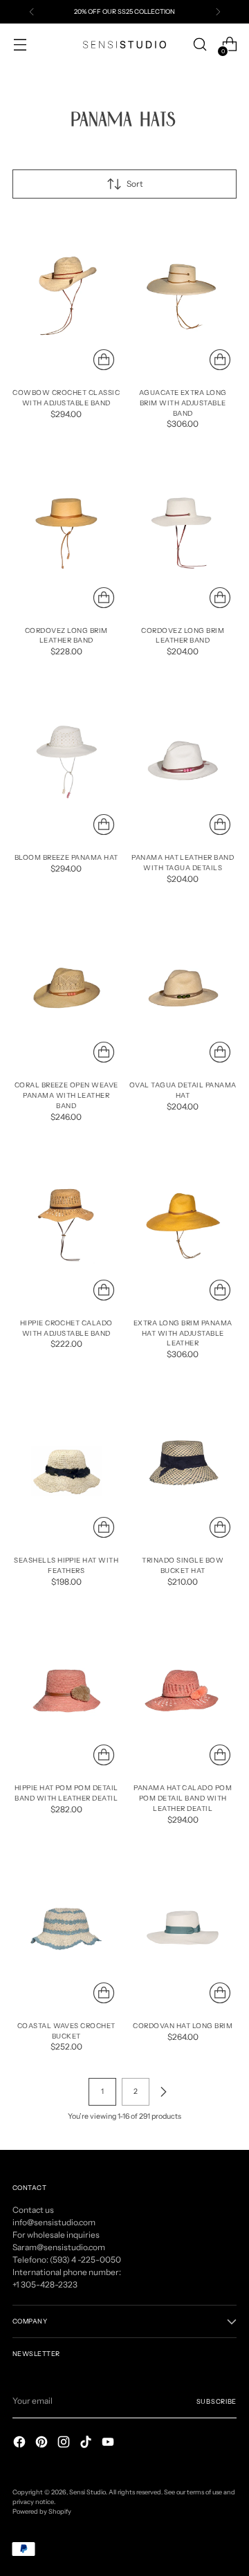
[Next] (218, 12)
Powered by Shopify (42, 2511)
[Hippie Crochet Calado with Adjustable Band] (66, 1226)
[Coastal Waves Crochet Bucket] (66, 1929)
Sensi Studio (87, 2492)
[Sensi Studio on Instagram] (65, 2444)
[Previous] (32, 12)
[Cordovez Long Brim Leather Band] (66, 533)
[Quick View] (104, 360)
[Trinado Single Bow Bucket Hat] (183, 1463)
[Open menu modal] (20, 45)
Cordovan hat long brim (183, 2025)
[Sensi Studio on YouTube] (109, 2444)
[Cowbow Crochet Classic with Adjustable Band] (66, 296)
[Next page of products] (163, 2092)
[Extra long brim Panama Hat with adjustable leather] (183, 1226)
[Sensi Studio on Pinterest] (43, 2444)
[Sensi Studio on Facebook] (21, 2444)
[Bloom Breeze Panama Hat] (66, 761)
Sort (135, 184)
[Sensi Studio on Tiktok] (87, 2444)
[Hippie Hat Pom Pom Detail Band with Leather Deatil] (66, 1691)
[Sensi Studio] (124, 45)
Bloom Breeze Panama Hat (66, 857)
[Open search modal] (200, 45)
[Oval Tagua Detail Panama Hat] (183, 988)
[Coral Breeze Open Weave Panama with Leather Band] (66, 988)
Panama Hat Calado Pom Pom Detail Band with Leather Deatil (183, 1798)
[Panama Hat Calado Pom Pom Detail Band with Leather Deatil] (183, 1691)
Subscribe (216, 2401)
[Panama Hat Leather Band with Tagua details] (183, 761)
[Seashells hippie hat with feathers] (66, 1463)
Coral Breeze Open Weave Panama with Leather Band (66, 1095)
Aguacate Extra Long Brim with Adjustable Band (183, 403)
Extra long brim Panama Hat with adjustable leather (183, 1333)
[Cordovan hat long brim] (183, 1929)
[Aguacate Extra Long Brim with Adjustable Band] (183, 296)
